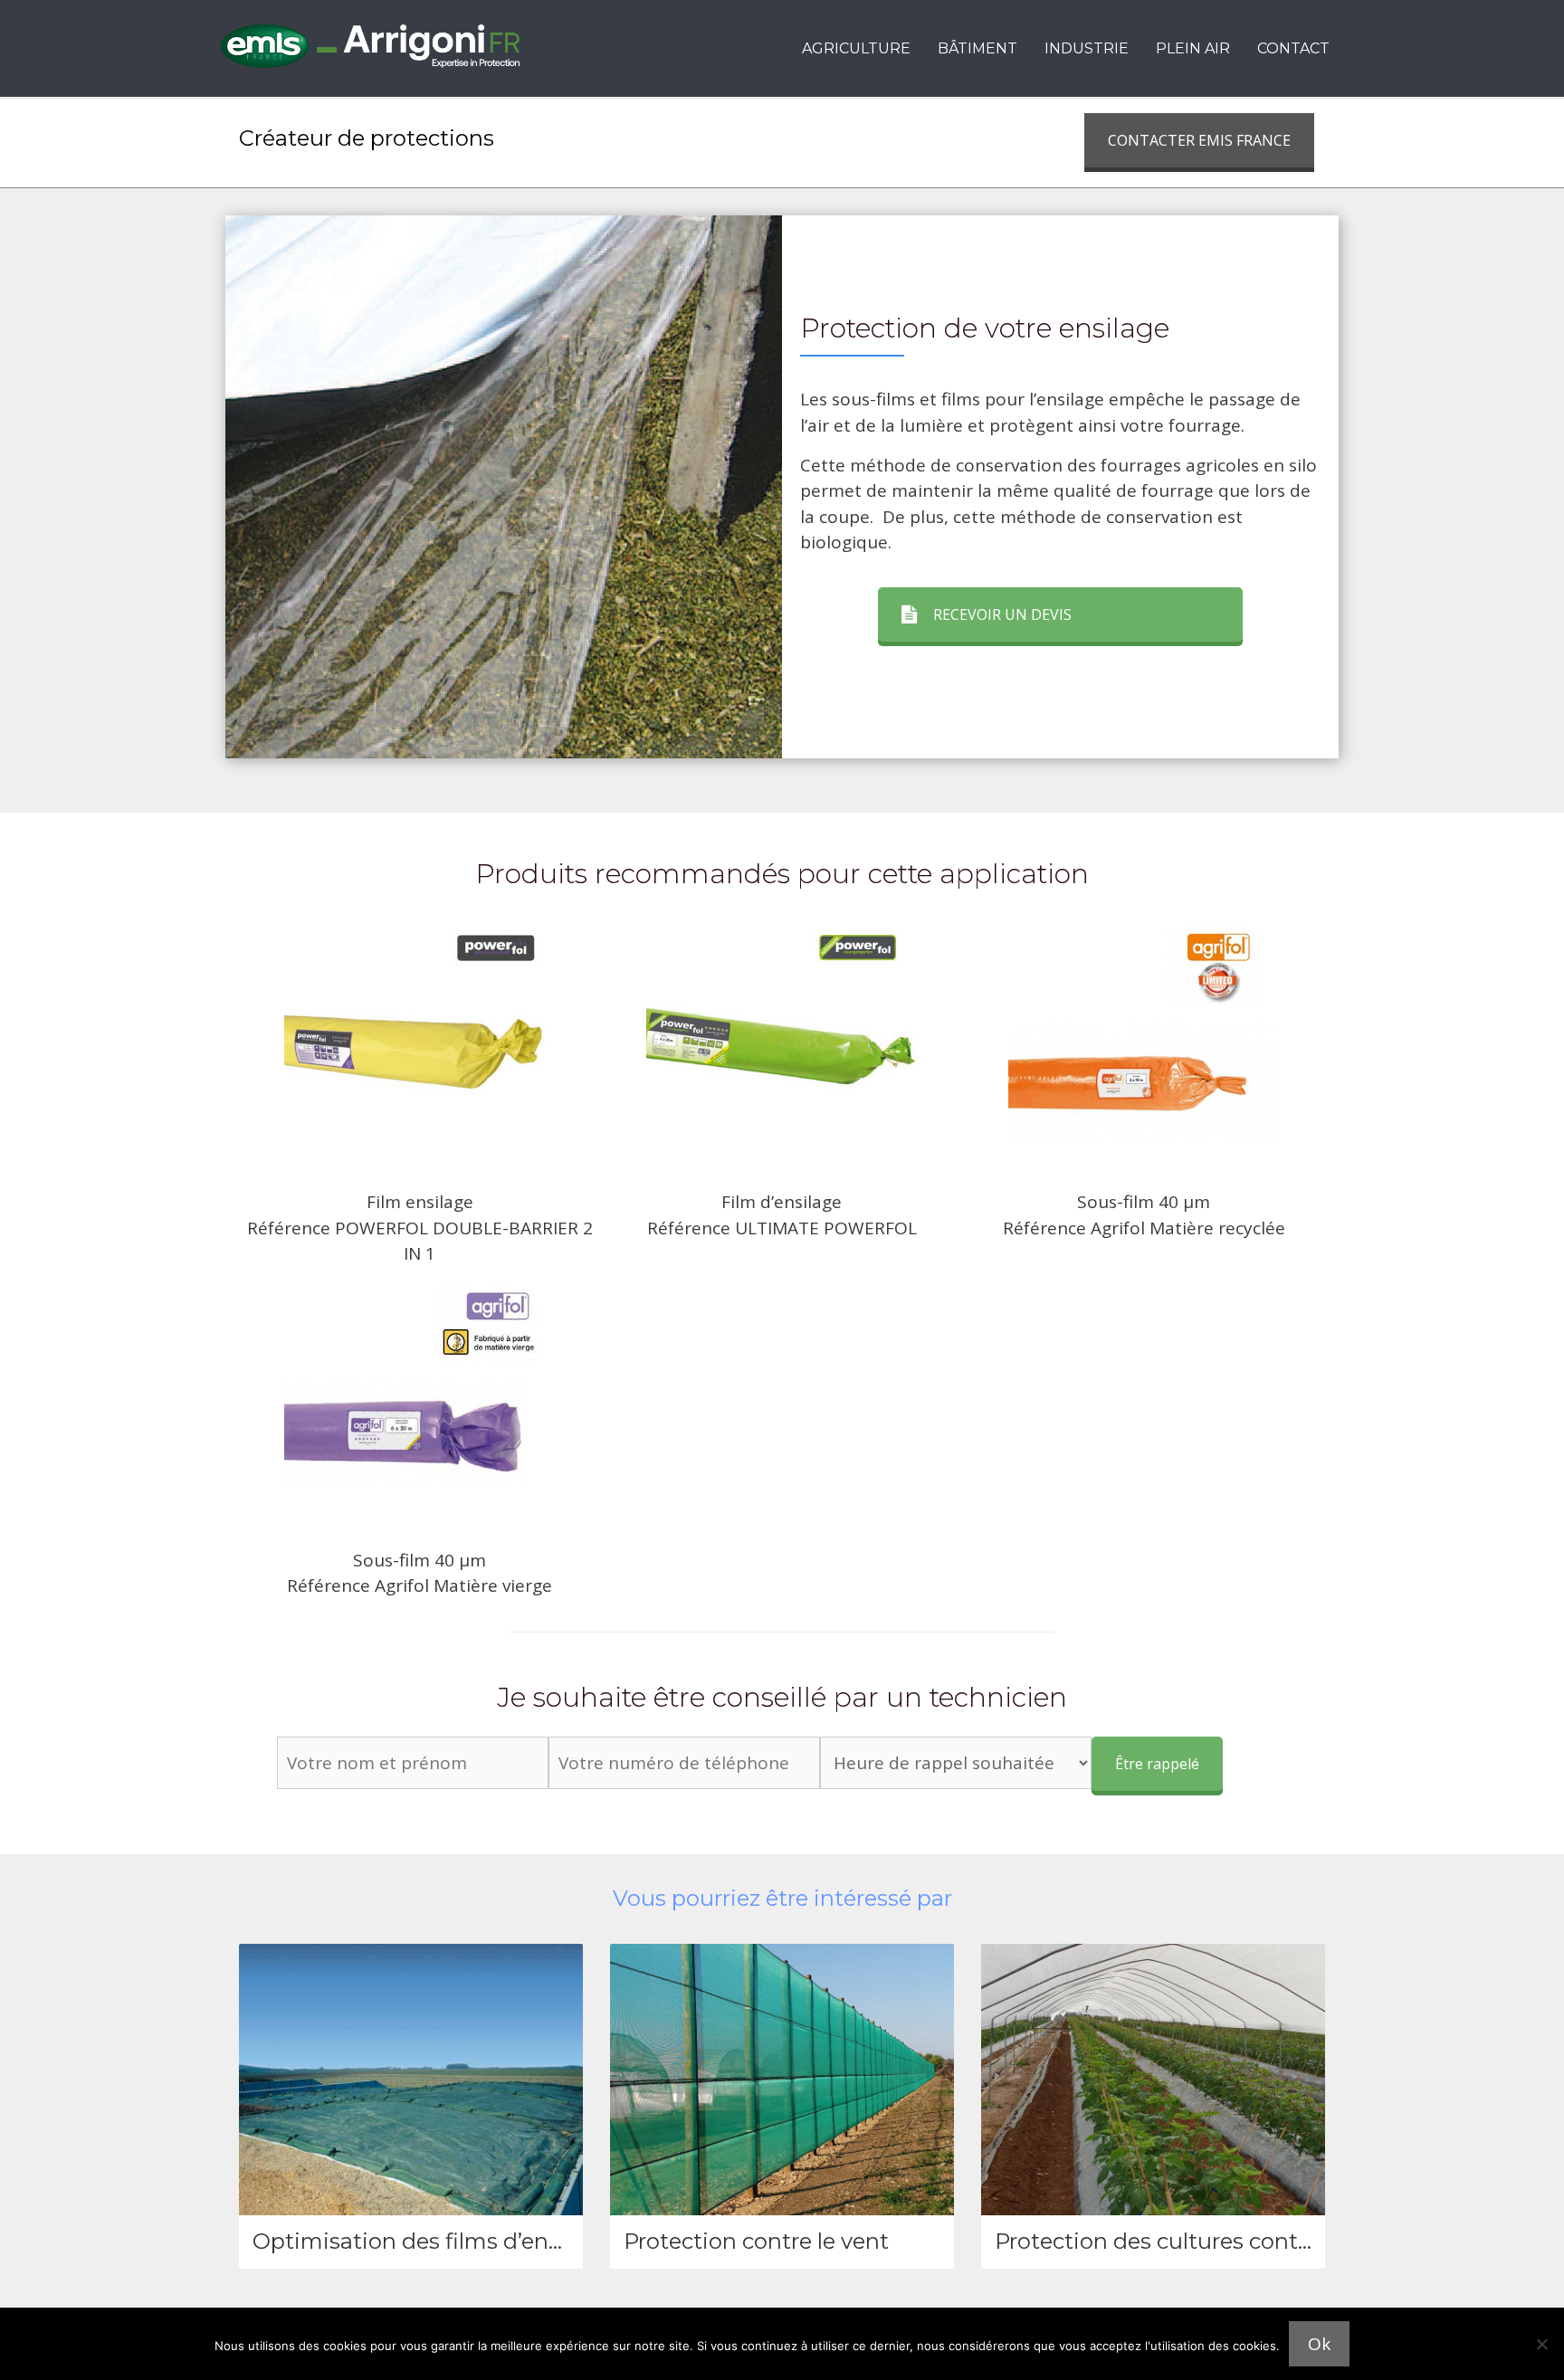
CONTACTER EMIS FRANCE (1199, 140)
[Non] (1541, 2344)
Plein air (1193, 48)
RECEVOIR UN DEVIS (1002, 614)
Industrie (1087, 48)
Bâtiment (977, 48)
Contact (1293, 48)
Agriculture (856, 48)
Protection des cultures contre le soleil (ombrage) (1257, 2241)
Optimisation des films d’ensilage (432, 2241)
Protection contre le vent (756, 2241)
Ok (1319, 2344)
